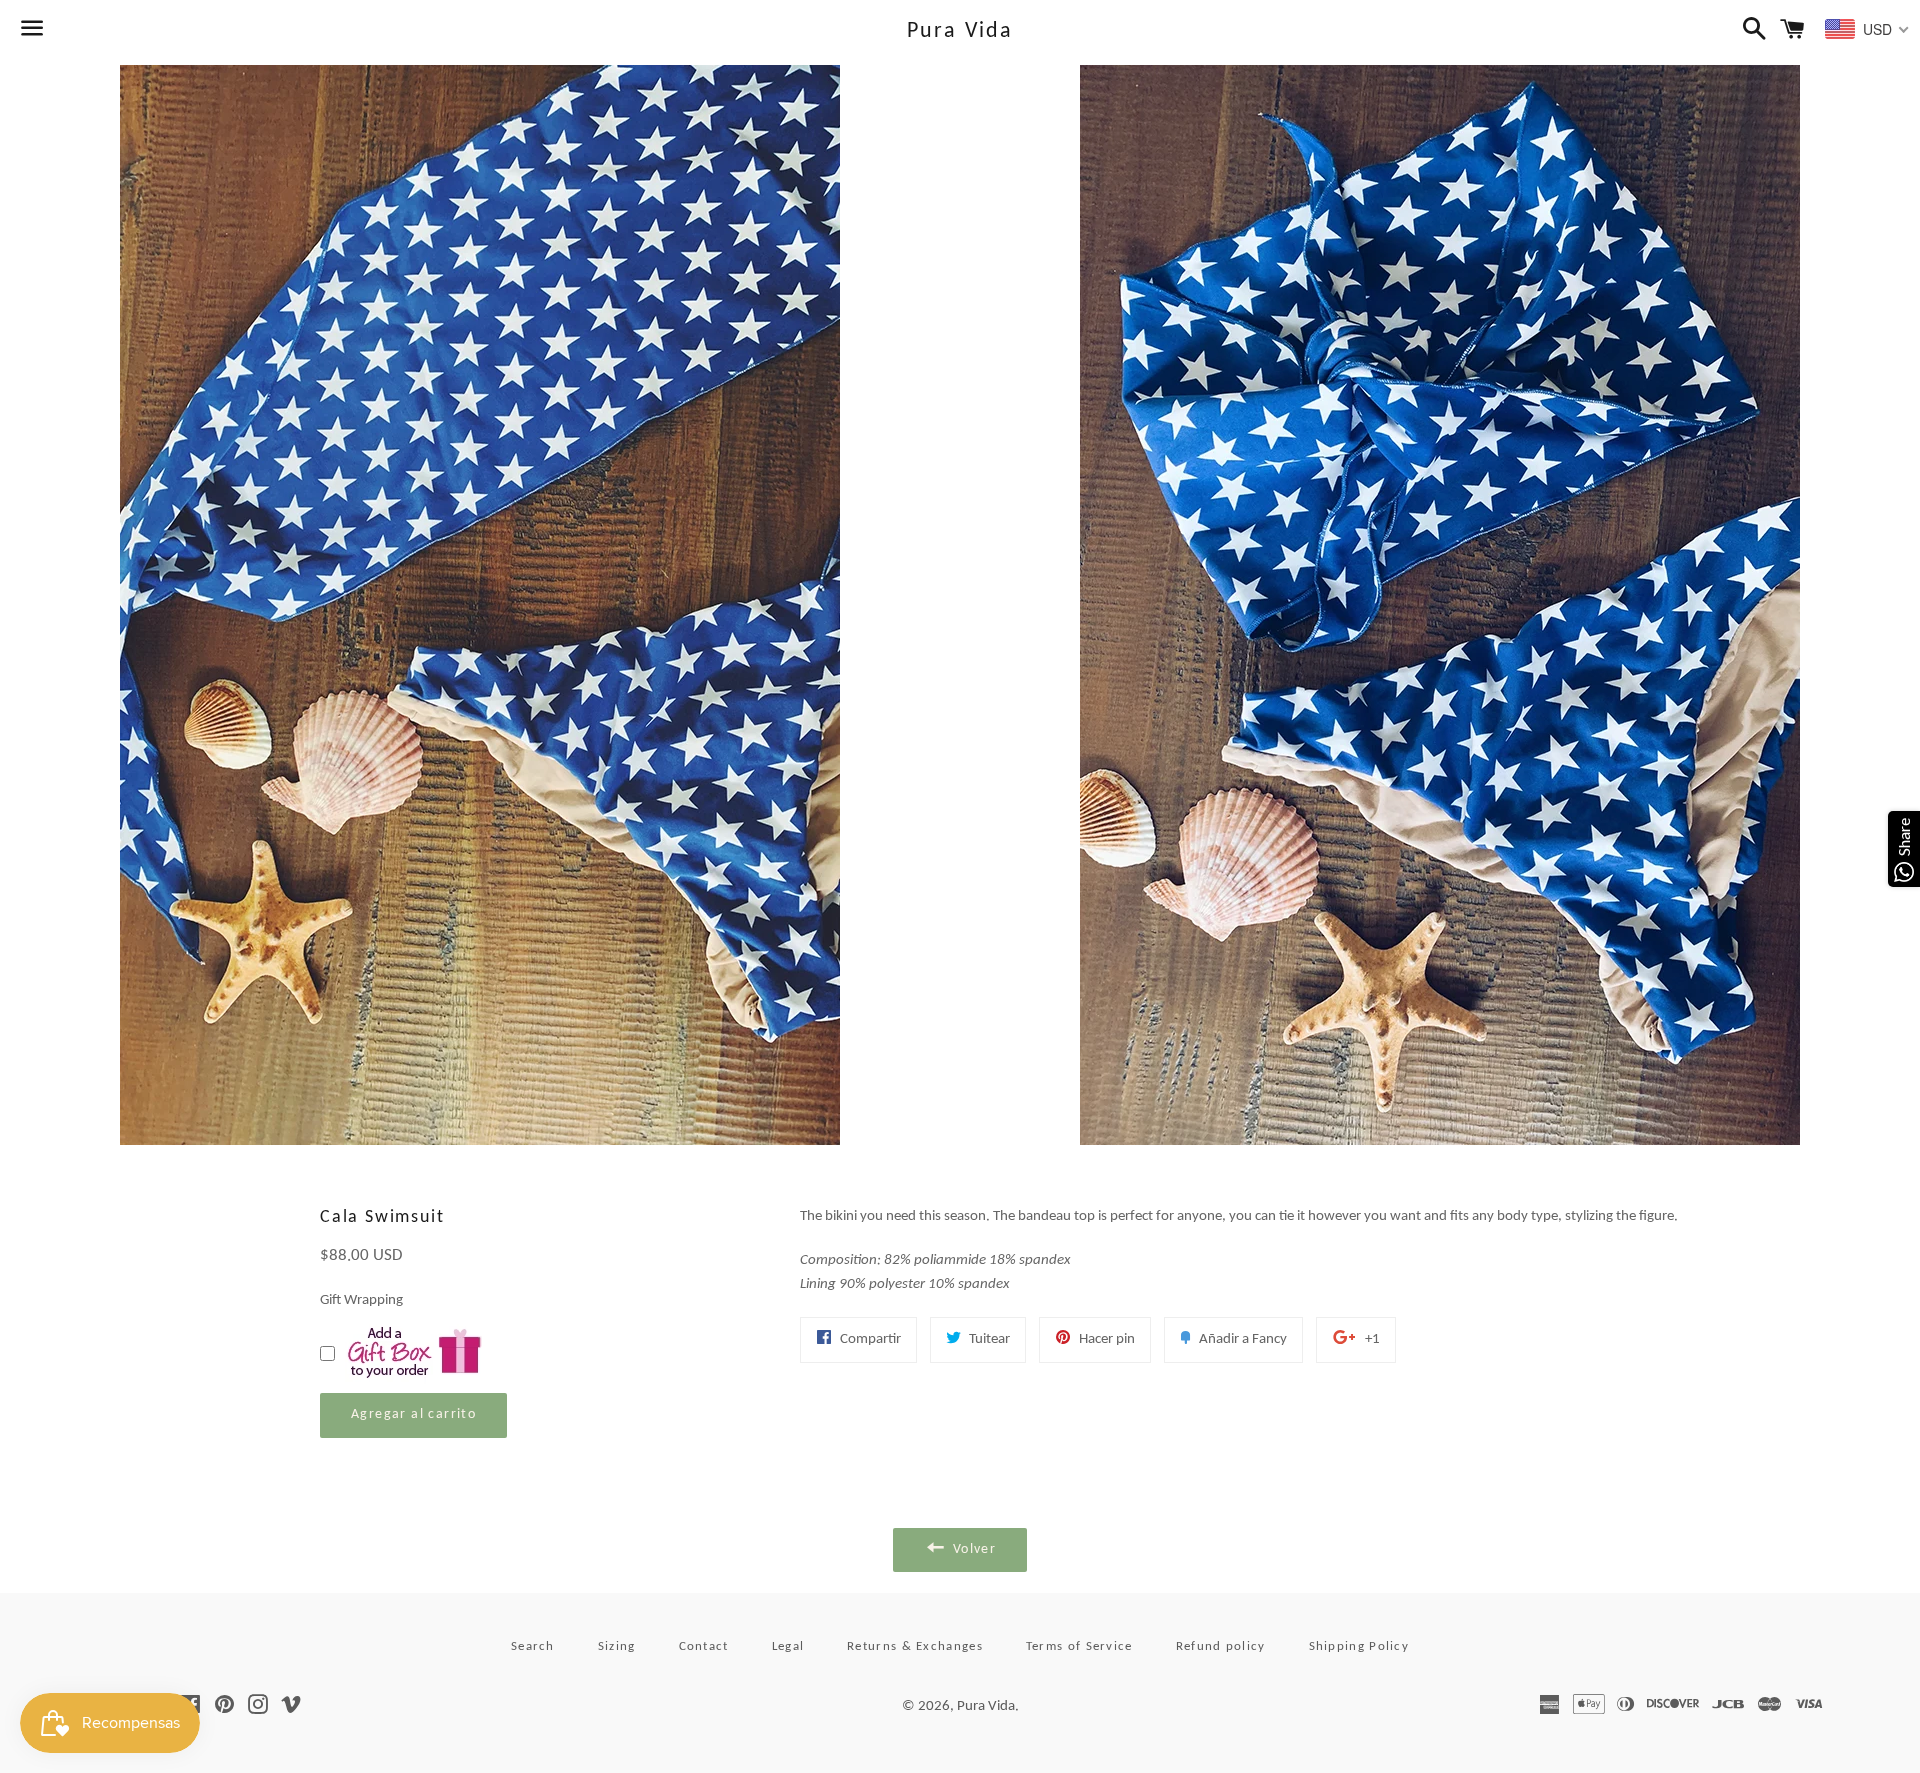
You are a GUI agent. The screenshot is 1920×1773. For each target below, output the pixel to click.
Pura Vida (960, 31)
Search (533, 1646)
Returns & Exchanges (915, 1646)
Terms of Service (1079, 1646)
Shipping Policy (1359, 1646)
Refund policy (1221, 1646)
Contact (704, 1646)
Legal (788, 1646)
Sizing (617, 1646)
